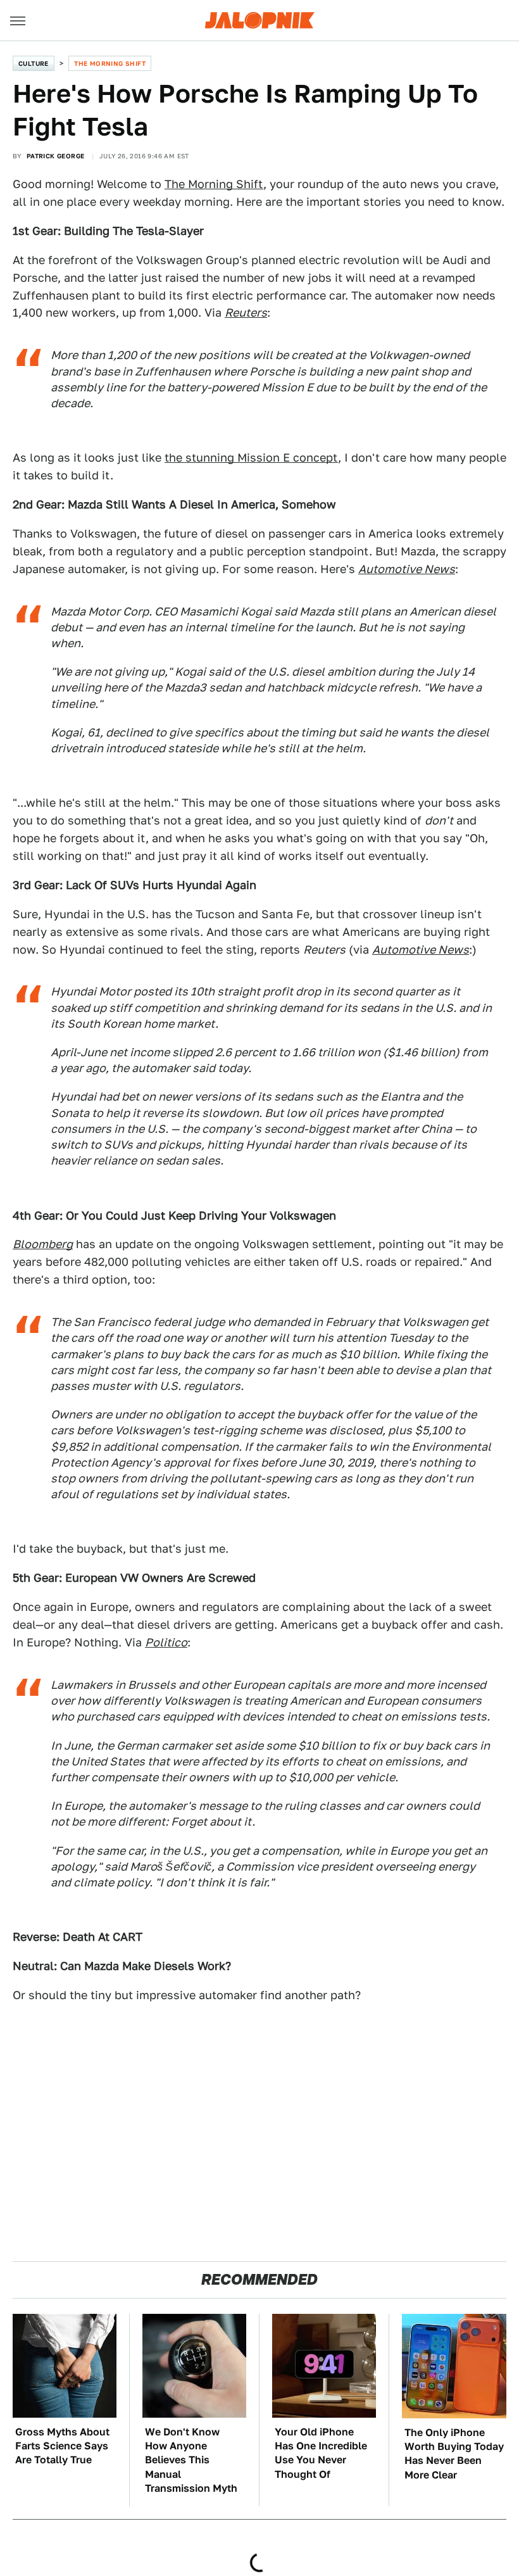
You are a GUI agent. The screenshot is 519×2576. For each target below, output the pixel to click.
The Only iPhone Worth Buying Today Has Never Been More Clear (454, 2454)
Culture (34, 63)
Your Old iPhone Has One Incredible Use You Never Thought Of (321, 2453)
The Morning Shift (110, 63)
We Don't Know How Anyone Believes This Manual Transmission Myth (191, 2460)
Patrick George (56, 156)
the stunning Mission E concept (251, 458)
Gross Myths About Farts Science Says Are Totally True (62, 2446)
